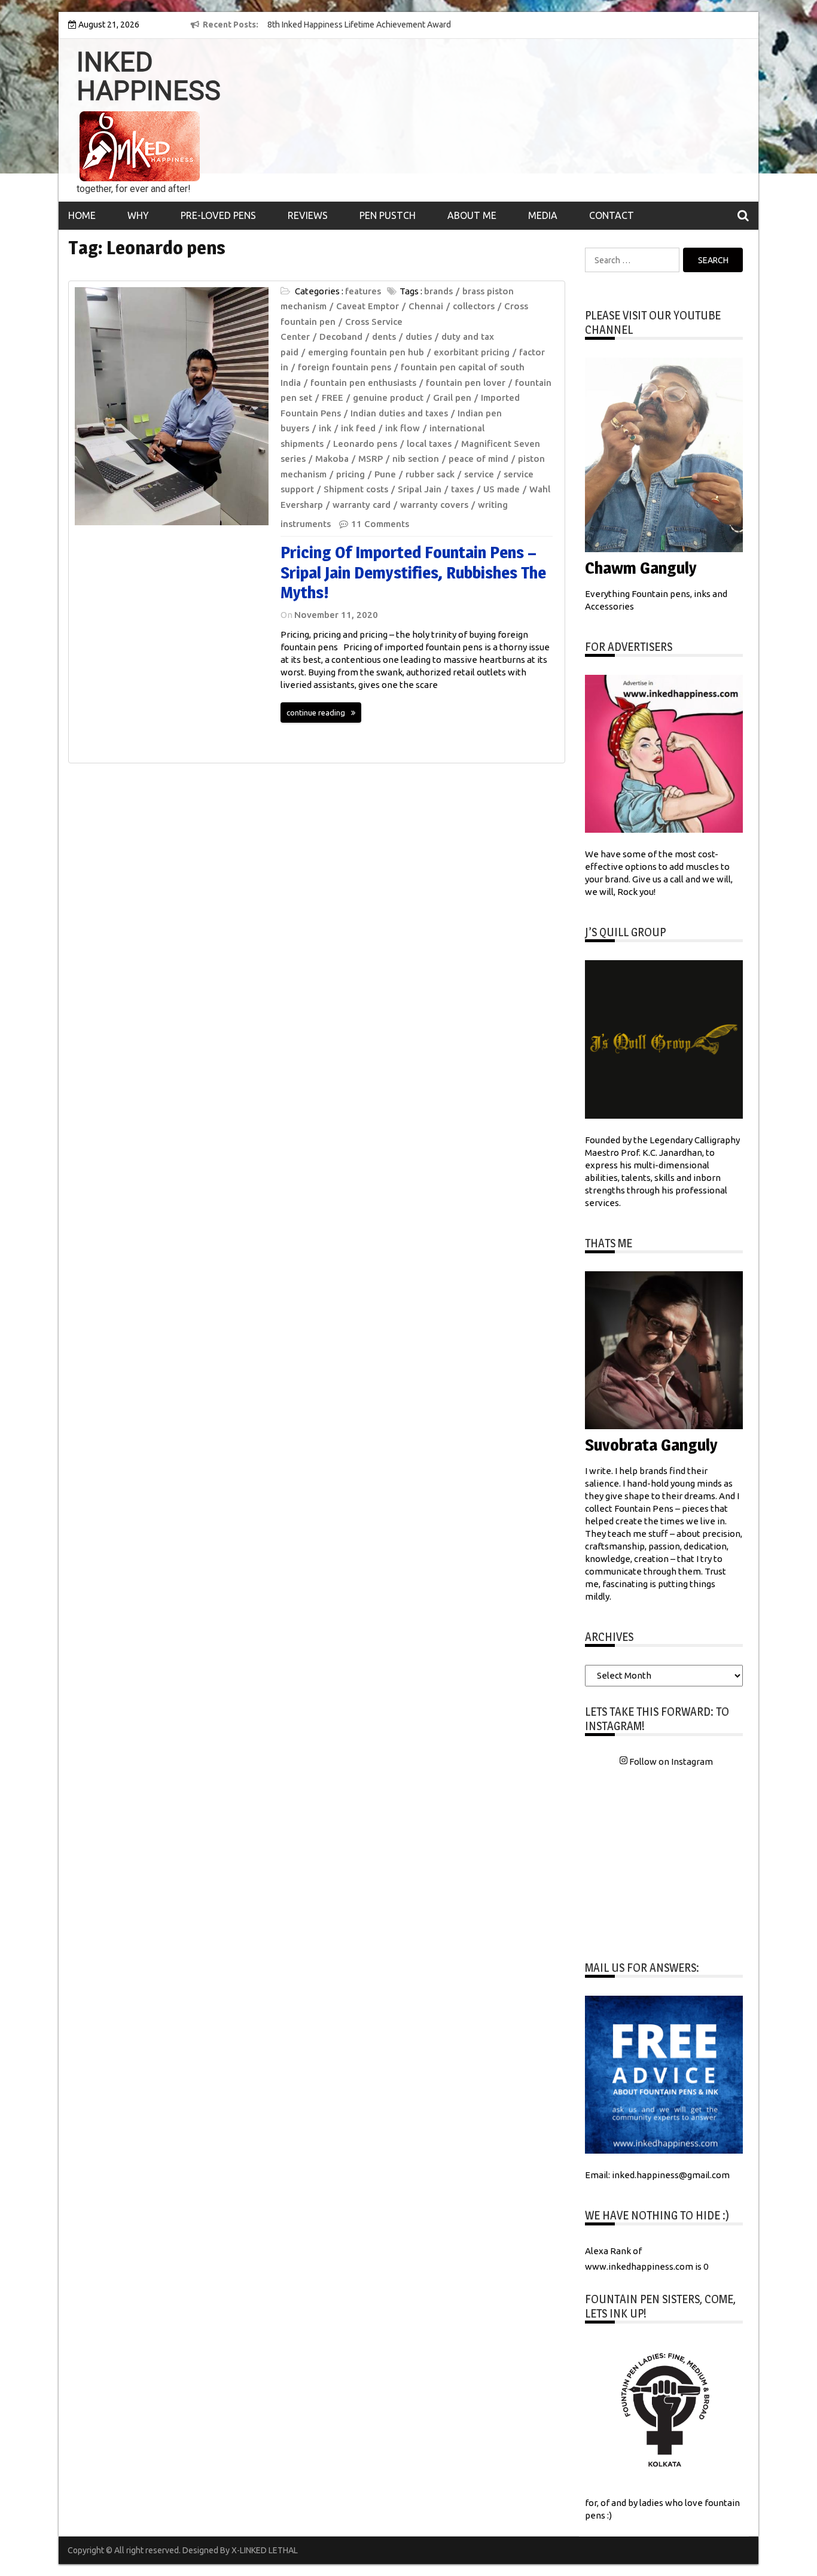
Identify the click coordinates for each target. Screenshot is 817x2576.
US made (502, 489)
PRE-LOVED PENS (218, 215)
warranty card (362, 505)
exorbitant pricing (472, 352)
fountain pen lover (466, 383)
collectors (474, 306)
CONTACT (612, 215)
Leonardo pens (365, 444)
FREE (333, 398)
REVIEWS (308, 215)
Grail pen (452, 398)
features (363, 291)
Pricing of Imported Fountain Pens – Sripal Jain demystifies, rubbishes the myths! (413, 572)
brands (438, 291)
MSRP (371, 459)
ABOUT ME (472, 215)
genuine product (388, 398)
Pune (385, 474)
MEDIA (543, 215)
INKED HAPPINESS (149, 77)
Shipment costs (356, 489)
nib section (416, 459)
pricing (350, 474)
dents (384, 337)
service (479, 474)
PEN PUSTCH (388, 215)
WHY (138, 215)
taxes (462, 489)
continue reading (316, 712)
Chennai (426, 306)
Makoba (332, 459)
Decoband (341, 337)
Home (82, 215)
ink (325, 428)
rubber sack (430, 474)
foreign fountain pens (345, 367)
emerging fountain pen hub (366, 352)
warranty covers (434, 505)
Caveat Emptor (368, 306)
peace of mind (478, 459)
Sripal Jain (420, 489)
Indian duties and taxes (399, 413)
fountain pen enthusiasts (363, 383)
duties (419, 337)
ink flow (403, 428)
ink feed (358, 428)
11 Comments (380, 524)
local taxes (429, 444)
